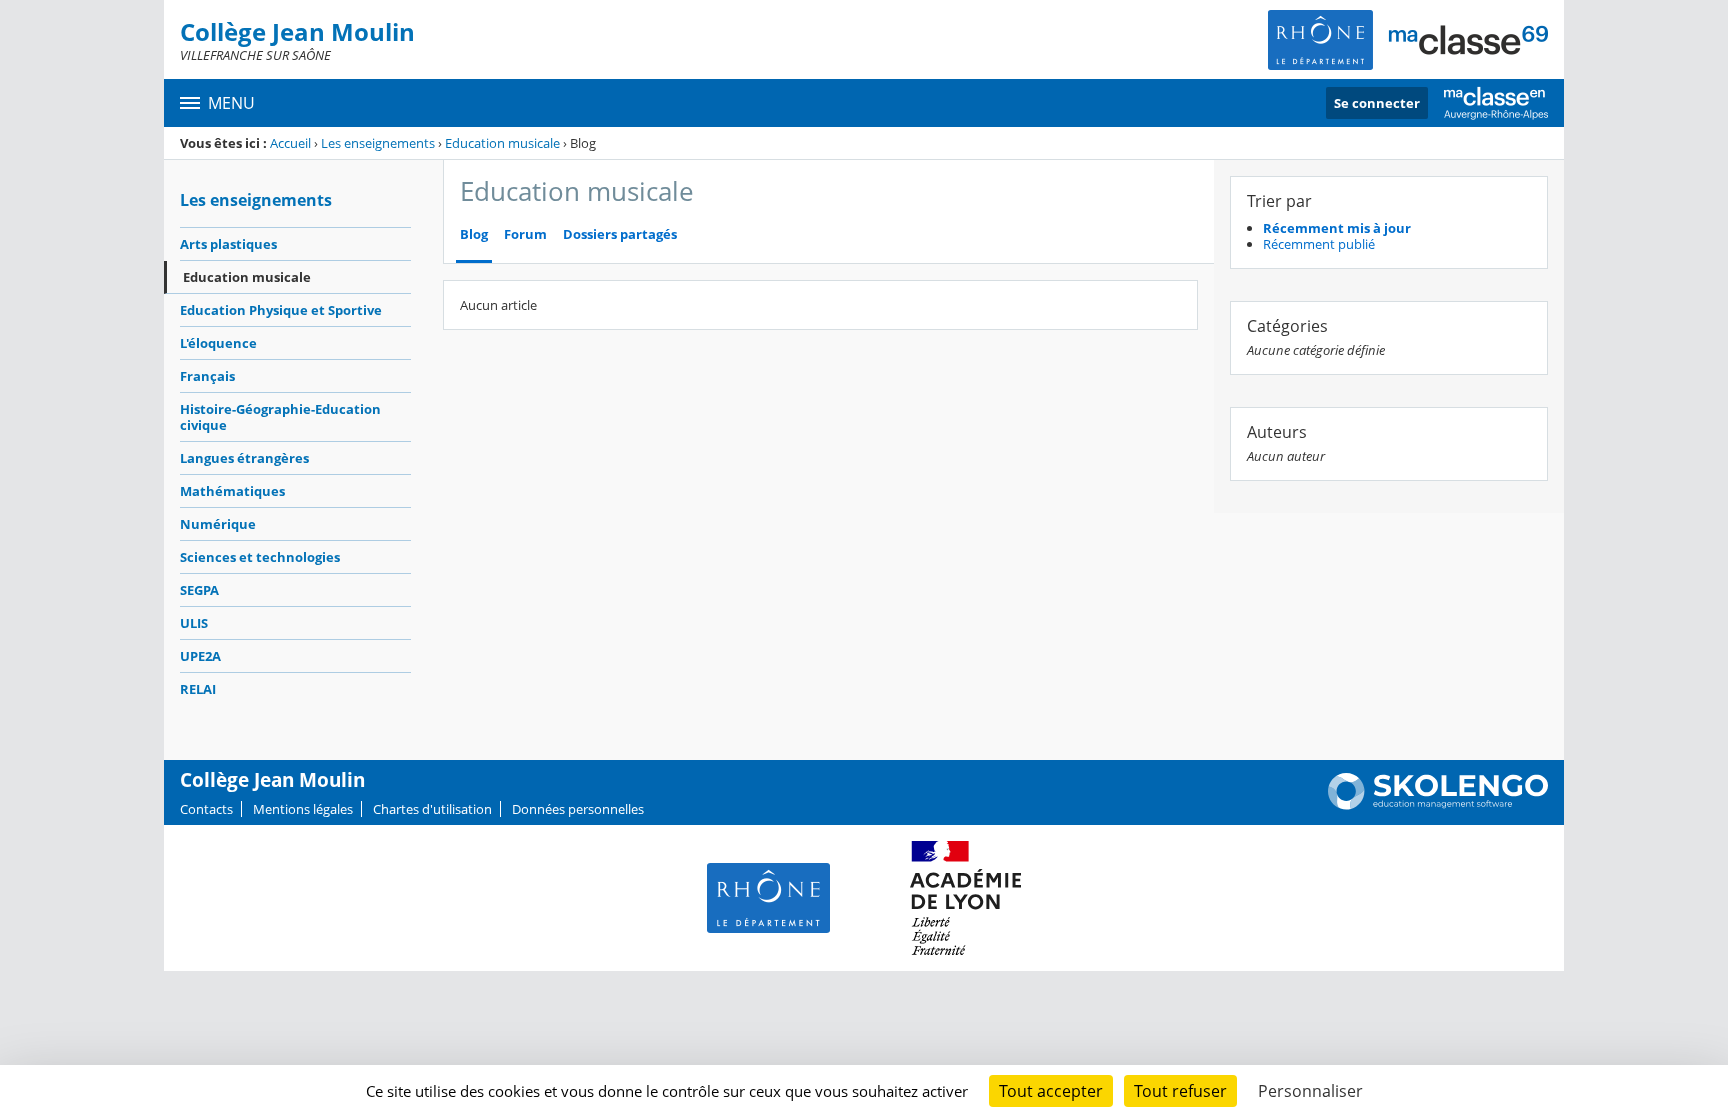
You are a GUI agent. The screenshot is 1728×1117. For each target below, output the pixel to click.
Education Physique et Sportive (281, 310)
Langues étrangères (244, 458)
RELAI (198, 689)
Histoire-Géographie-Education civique (280, 417)
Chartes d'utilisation (432, 809)
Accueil (290, 143)
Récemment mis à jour (1337, 228)
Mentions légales (303, 809)
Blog (474, 234)
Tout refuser (1180, 1091)
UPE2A (200, 656)
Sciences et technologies (260, 557)
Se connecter (1377, 103)
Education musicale (502, 143)
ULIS (194, 623)
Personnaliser (1310, 1091)
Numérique (218, 524)
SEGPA (199, 590)
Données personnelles (578, 809)
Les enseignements (378, 143)
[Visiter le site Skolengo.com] (1438, 805)
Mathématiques (232, 491)
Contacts (206, 809)
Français (207, 376)
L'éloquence (218, 343)
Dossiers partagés (620, 234)
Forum (525, 234)
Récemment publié (1319, 244)
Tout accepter (1051, 1091)
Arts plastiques (228, 244)
